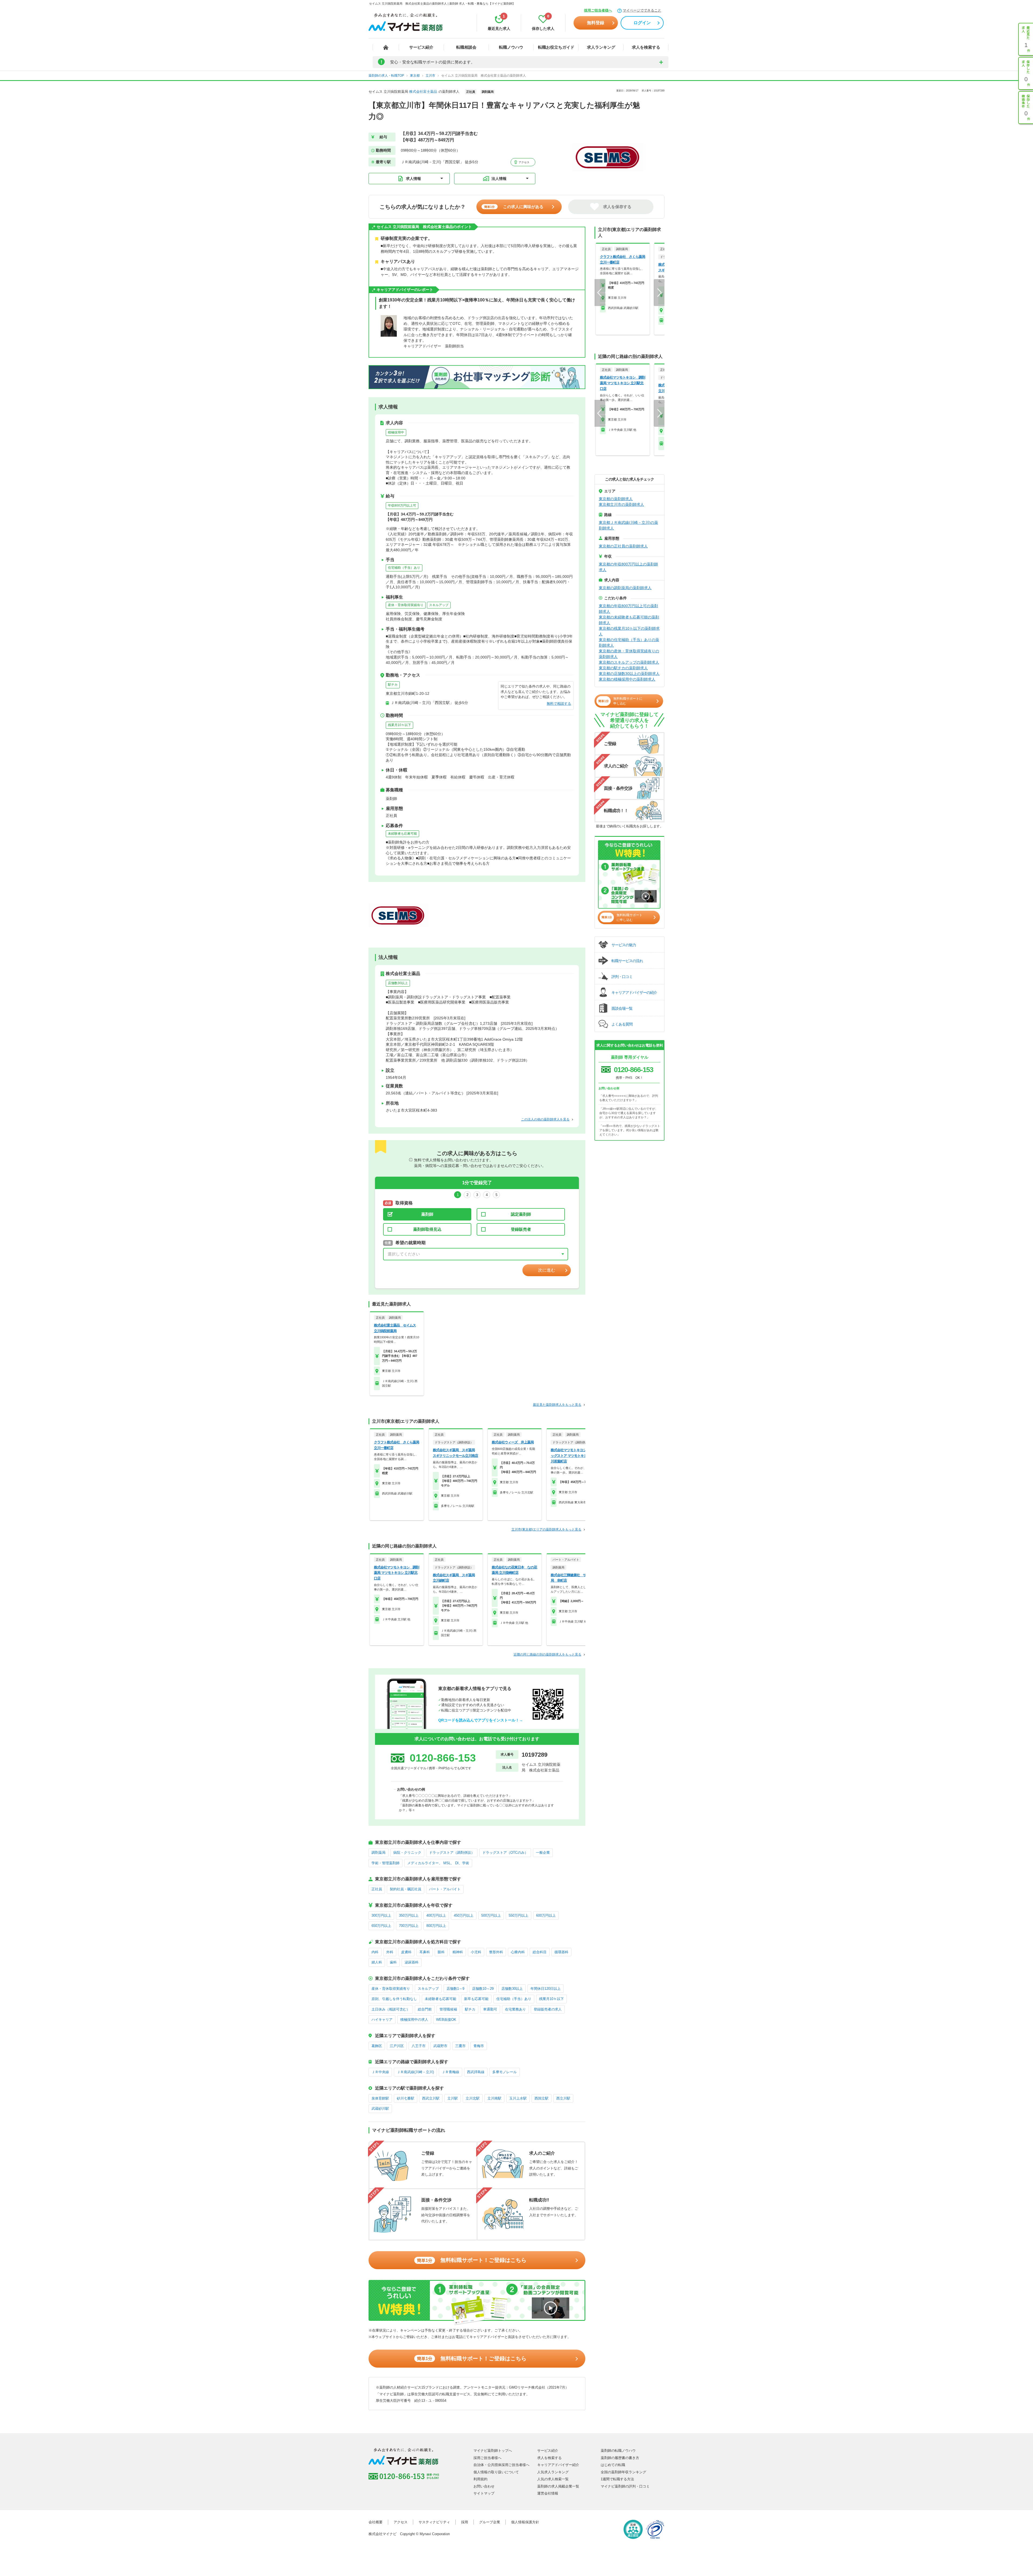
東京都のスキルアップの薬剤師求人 (629, 662)
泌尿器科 (412, 1962)
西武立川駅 (431, 2098)
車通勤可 (490, 2009)
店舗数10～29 (483, 1989)
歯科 (393, 1962)
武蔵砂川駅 (380, 2109)
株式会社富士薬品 (423, 92)
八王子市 (419, 2046)
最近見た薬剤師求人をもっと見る (557, 1405)
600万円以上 (546, 1915)
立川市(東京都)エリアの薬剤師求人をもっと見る (546, 1529)
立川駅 (453, 2098)
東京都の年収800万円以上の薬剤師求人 (628, 567)
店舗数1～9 (455, 1989)
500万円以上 (491, 1915)
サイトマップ (484, 2493)
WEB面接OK (446, 2020)
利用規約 (480, 2479)
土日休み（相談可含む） (391, 2009)
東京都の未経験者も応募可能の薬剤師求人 (629, 620)
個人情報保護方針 (525, 2522)
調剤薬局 (378, 1853)
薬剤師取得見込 (427, 1229)
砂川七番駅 (406, 2098)
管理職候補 (448, 2009)
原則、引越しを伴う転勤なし (394, 1999)
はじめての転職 (613, 2465)
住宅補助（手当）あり (404, 568)
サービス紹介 (421, 47)
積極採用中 (396, 432)
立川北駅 (473, 2098)
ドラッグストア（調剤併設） (452, 1853)
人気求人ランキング (553, 2472)
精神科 (458, 1952)
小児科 (476, 1952)
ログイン (642, 23)
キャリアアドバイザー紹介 (558, 2465)
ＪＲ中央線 (380, 2072)
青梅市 (479, 2046)
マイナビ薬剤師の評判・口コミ (625, 2486)
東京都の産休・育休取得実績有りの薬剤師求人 (629, 654)
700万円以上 (409, 1926)
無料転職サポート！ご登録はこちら (472, 2260)
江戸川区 (397, 2046)
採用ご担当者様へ (598, 10)
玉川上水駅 (518, 2098)
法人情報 (499, 179)
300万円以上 (381, 1915)
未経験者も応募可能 (402, 834)
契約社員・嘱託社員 (406, 1889)
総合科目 (540, 1952)
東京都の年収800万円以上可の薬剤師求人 (628, 609)
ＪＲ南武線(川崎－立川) (415, 2072)
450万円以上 (464, 1915)
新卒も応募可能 (476, 1999)
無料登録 (596, 23)
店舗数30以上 (398, 983)
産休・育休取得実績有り (406, 605)
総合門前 (425, 2009)
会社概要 (376, 2522)
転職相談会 (466, 47)
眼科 (441, 1952)
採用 (465, 2522)
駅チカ (393, 685)
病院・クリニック (407, 1853)
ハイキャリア (382, 2020)
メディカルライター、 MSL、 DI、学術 (438, 1863)
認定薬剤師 (521, 1214)
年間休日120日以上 (546, 1989)
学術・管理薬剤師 (385, 1863)
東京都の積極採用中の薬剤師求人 (627, 679)
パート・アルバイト (445, 1889)
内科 (375, 1952)
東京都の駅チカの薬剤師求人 (623, 668)
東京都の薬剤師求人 (616, 499)
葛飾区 (377, 2046)
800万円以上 (436, 1926)
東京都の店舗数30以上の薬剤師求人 (629, 674)
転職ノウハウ (511, 47)
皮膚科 (406, 1952)
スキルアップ (439, 605)
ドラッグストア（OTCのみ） (505, 1853)
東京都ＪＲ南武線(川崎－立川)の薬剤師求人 (628, 525)
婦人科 (377, 1962)
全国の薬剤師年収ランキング (623, 2472)
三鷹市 (460, 2046)
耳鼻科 (425, 1952)
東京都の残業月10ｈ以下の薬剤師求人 (629, 631)
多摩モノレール (505, 2072)
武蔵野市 (440, 2046)
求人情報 (413, 179)
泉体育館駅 (380, 2098)
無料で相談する (559, 704)
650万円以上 (381, 1926)
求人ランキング (601, 47)
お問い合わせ (484, 2486)
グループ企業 (490, 2522)
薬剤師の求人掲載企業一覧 (558, 2486)
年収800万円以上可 (402, 506)
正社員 (377, 1889)
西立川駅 (563, 2098)
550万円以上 (519, 1915)
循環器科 (561, 1952)
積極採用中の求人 (414, 2020)
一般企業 (543, 1853)
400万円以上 (436, 1915)
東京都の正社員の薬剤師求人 (623, 546)
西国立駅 (542, 2098)
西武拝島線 (476, 2072)
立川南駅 (494, 2098)
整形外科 (496, 1952)
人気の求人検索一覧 (553, 2479)
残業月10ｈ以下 (399, 725)
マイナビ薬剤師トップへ (493, 2451)
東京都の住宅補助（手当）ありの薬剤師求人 (629, 643)
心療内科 (518, 1952)
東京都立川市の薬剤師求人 (621, 504)
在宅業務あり (515, 2009)
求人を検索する (646, 47)
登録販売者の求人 (548, 2009)
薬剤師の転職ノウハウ (618, 2451)
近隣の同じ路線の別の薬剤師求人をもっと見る (547, 1655)
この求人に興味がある (514, 207)
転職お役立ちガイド (556, 47)
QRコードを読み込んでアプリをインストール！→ (481, 1720)
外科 (390, 1952)
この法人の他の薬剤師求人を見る (545, 1119)
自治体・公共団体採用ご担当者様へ (501, 2465)
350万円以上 (409, 1915)
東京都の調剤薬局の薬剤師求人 (625, 588)
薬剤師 (427, 1214)
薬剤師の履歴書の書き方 (620, 2458)
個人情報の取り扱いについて (496, 2472)
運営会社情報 (548, 2493)
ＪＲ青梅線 (450, 2072)
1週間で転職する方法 (617, 2479)
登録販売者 (521, 1229)
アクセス (524, 162)
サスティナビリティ (434, 2522)
